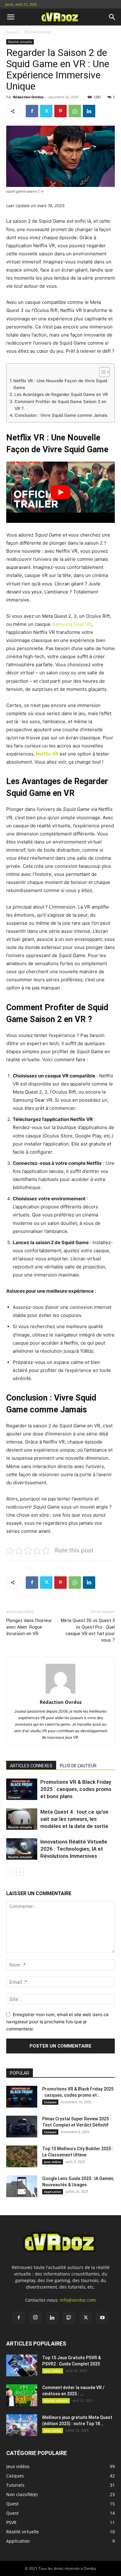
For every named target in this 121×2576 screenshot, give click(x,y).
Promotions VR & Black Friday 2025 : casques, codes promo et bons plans (76, 1789)
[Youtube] (102, 2318)
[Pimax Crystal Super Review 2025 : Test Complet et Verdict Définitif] (22, 2127)
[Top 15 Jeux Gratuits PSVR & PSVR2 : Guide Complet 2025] (22, 2365)
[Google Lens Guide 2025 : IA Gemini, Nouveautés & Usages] (22, 2186)
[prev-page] (10, 1872)
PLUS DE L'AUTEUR (78, 1766)
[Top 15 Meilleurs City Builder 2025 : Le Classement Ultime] (22, 2156)
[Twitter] (46, 111)
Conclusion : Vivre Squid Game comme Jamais (61, 415)
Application (53, 2192)
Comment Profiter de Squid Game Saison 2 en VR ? (60, 405)
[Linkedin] (89, 111)
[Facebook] (32, 111)
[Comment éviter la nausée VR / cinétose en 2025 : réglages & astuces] (22, 2395)
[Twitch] (69, 2318)
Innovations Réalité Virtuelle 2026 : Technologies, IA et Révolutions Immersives (74, 1849)
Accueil (12, 32)
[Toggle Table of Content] (101, 372)
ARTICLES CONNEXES (31, 1766)
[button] (11, 17)
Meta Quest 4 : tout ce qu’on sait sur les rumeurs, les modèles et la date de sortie (74, 1819)
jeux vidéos (53, 2162)
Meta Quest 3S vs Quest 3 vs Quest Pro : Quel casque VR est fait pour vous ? (88, 1630)
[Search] (112, 17)
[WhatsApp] (75, 111)
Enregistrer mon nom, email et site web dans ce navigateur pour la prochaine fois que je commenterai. (57, 2021)
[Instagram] (35, 2318)
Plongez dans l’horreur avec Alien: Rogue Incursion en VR (29, 1627)
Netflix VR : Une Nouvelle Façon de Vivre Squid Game (60, 384)
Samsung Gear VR (72, 624)
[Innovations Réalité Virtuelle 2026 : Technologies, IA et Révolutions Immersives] (22, 1849)
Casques (14, 1797)
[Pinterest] (60, 111)
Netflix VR (47, 754)
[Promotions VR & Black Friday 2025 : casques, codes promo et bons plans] (22, 1789)
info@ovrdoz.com (78, 2300)
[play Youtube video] (60, 492)
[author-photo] (60, 1693)
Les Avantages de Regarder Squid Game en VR (61, 394)
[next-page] (20, 1872)
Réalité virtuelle (38, 32)
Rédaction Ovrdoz (28, 97)
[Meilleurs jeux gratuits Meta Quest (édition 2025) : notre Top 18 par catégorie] (22, 2425)
